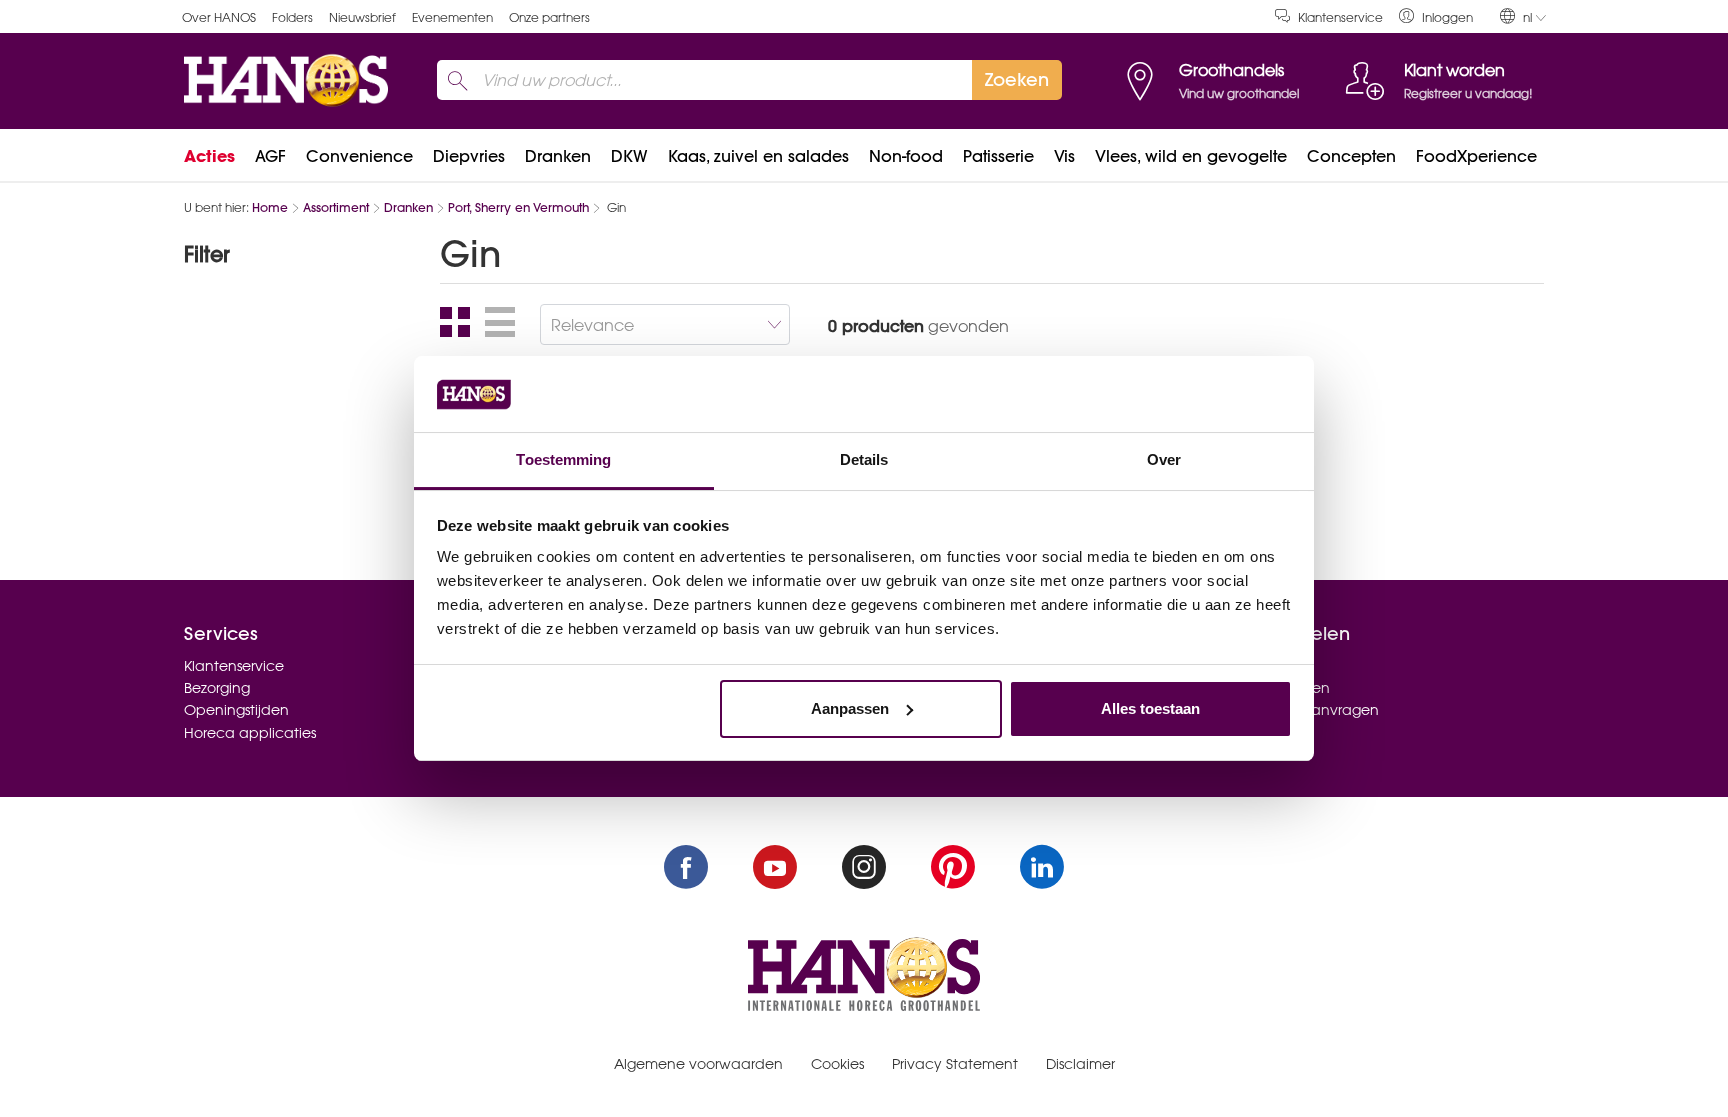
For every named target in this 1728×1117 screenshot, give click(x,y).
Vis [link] (1064, 156)
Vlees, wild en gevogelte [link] (1191, 156)
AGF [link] (270, 156)
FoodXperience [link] (1476, 156)
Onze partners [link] (549, 17)
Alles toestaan (1150, 708)
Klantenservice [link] (1340, 17)
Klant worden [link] (1265, 666)
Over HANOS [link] (219, 17)
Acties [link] (209, 156)
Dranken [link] (558, 156)
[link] (1436, 16)
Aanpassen (850, 708)
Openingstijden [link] (236, 710)
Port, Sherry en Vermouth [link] (518, 207)
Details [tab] (864, 459)
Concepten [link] (1351, 156)
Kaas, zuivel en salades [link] (758, 156)
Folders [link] (292, 17)
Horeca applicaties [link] (250, 733)
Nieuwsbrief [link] (362, 17)
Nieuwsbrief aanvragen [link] (1299, 710)
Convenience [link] (359, 156)
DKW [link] (629, 156)
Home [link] (270, 207)
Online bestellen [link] (1274, 688)
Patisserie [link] (998, 156)
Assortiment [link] (336, 207)
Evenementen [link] (452, 17)
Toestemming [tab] (563, 459)
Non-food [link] (906, 156)
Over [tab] (1164, 459)
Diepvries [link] (469, 156)
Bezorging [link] (217, 688)
